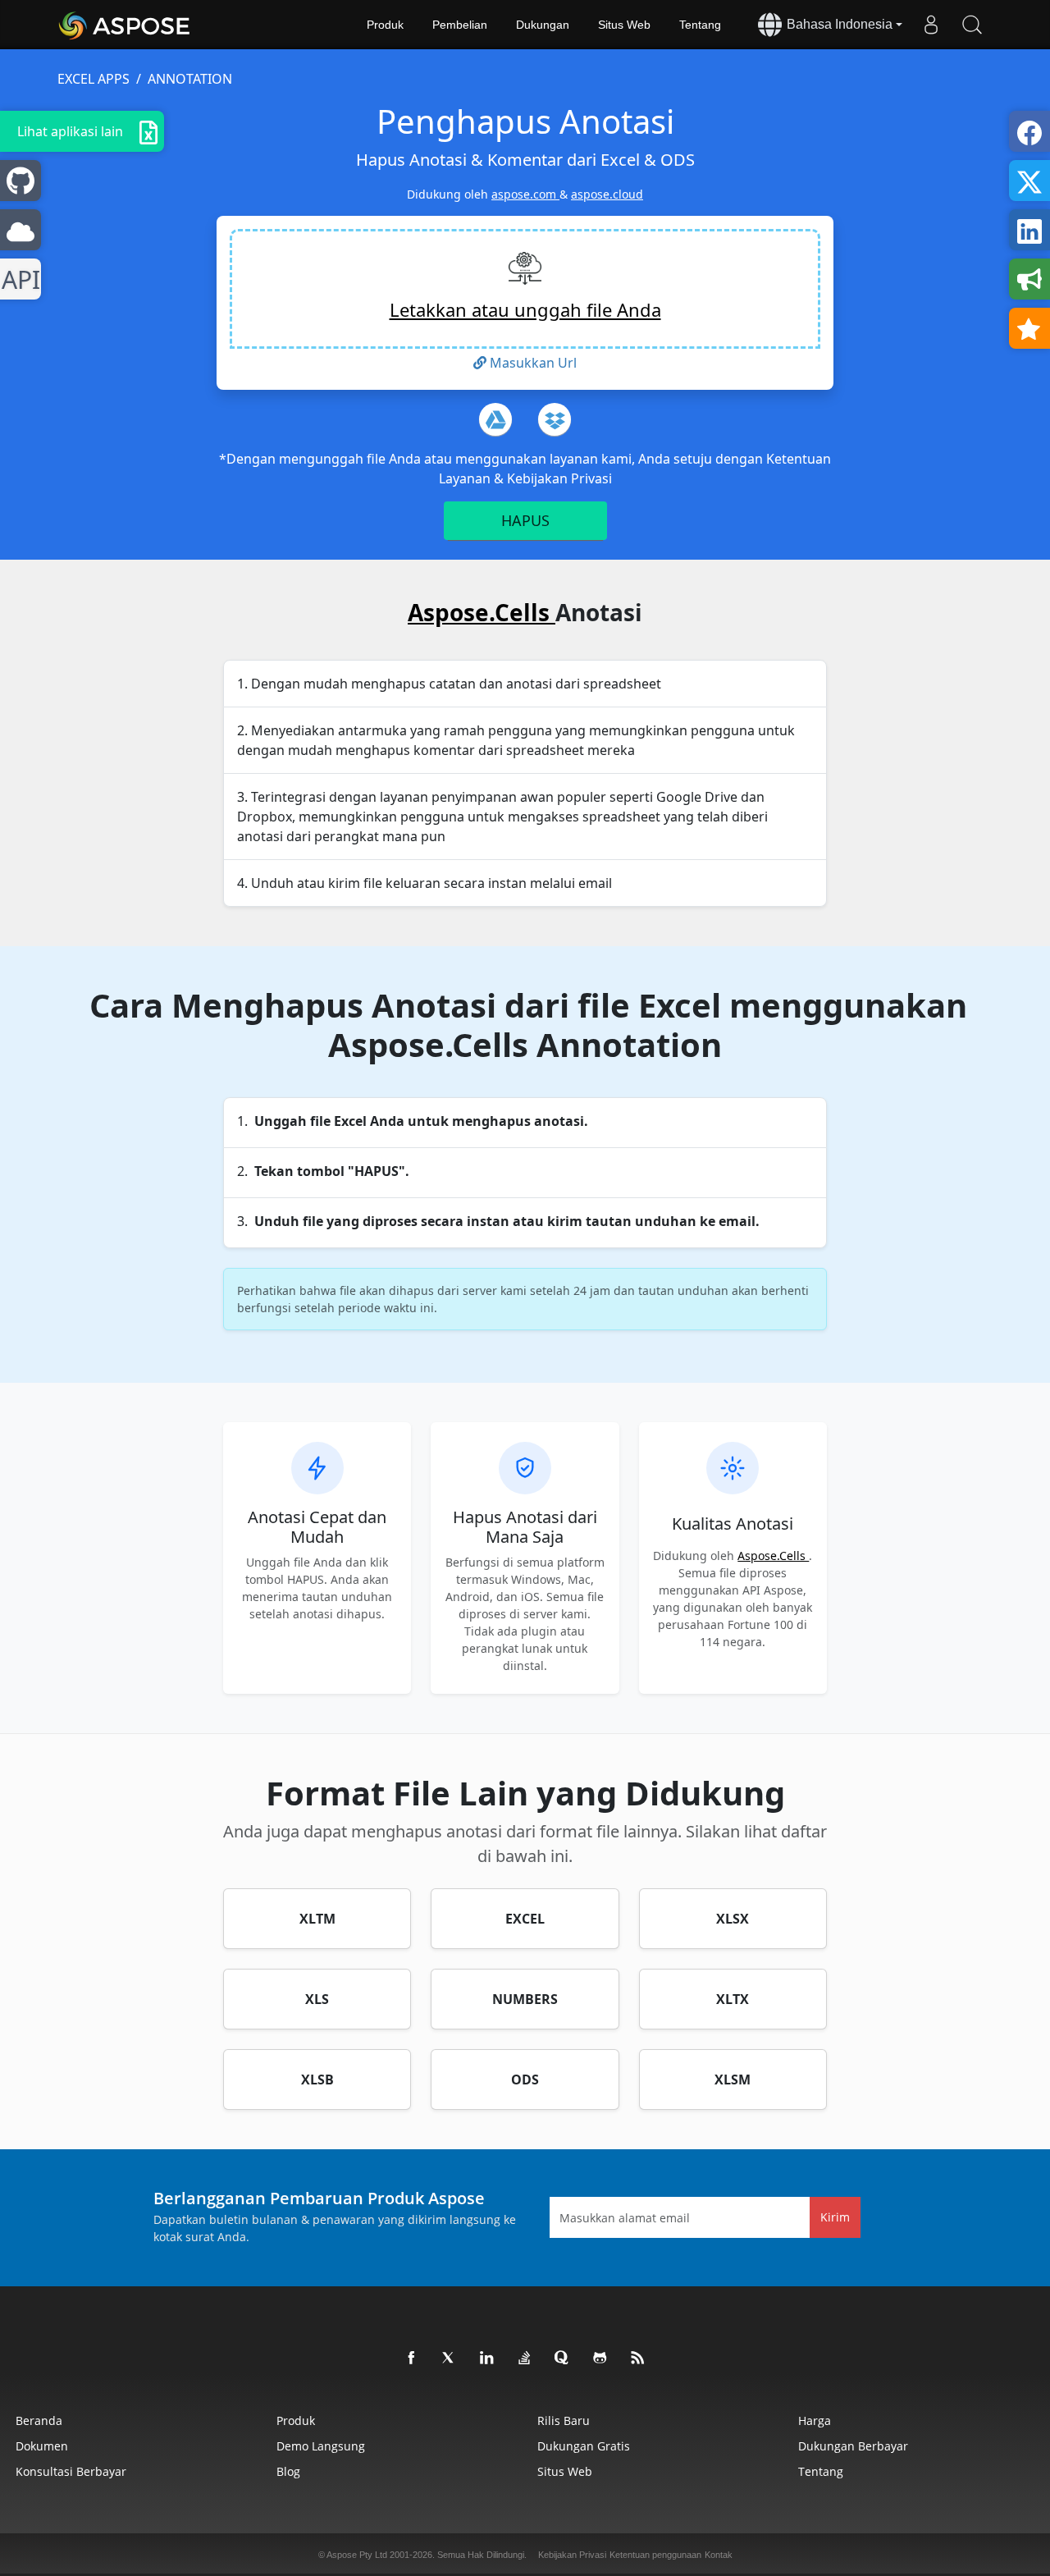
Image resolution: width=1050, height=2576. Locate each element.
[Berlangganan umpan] (638, 2359)
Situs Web (624, 25)
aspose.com (525, 194)
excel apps (94, 79)
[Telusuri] (972, 25)
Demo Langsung (321, 2446)
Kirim (835, 2217)
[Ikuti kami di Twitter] (450, 2359)
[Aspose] (125, 25)
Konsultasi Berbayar (71, 2471)
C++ (18, 279)
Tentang (700, 25)
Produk (385, 25)
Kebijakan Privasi (559, 478)
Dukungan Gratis (584, 2446)
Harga (815, 2420)
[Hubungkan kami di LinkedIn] (487, 2359)
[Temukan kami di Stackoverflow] (525, 2359)
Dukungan (543, 25)
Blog (288, 2471)
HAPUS (525, 520)
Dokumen (42, 2446)
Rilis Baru (564, 2420)
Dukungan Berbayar (853, 2446)
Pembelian (460, 25)
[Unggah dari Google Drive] (495, 419)
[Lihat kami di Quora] (563, 2359)
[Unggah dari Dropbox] (555, 419)
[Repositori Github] (600, 2359)
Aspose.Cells (482, 612)
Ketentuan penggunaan (655, 2555)
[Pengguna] (931, 25)
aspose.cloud (607, 194)
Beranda (39, 2420)
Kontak (719, 2555)
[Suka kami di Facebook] (412, 2359)
